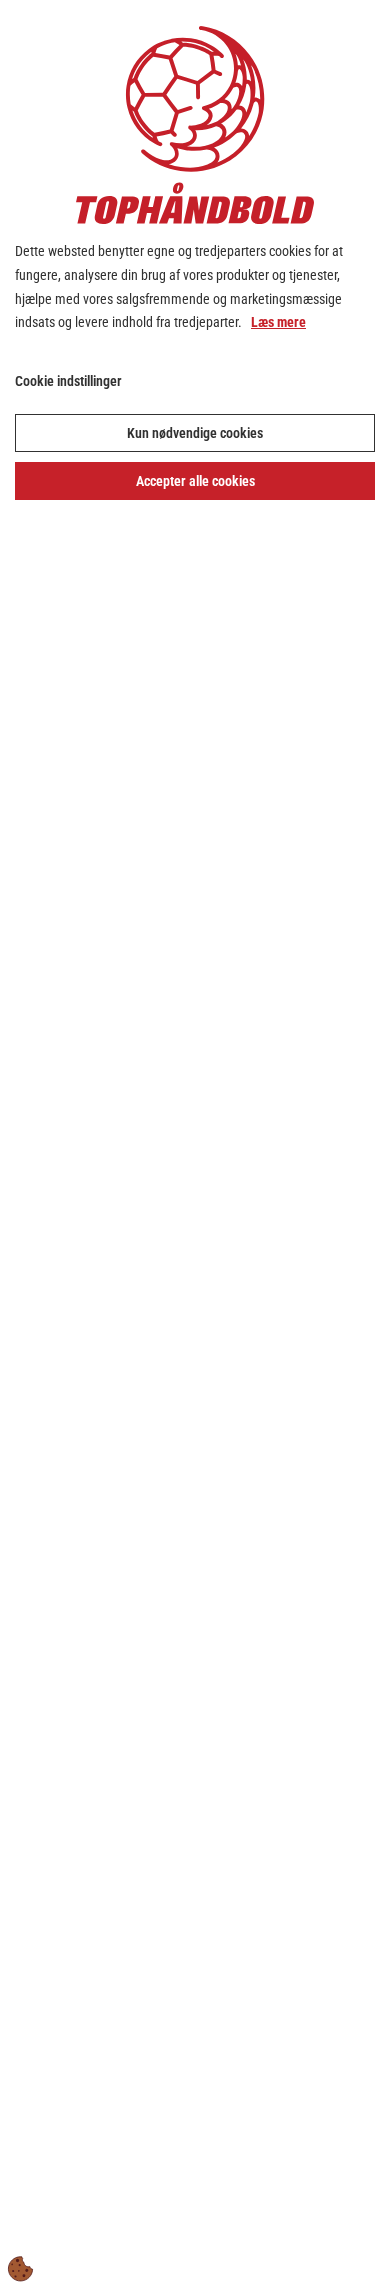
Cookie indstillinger (68, 381)
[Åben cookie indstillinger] (21, 2269)
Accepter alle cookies (195, 481)
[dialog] (195, 1145)
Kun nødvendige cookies (195, 433)
